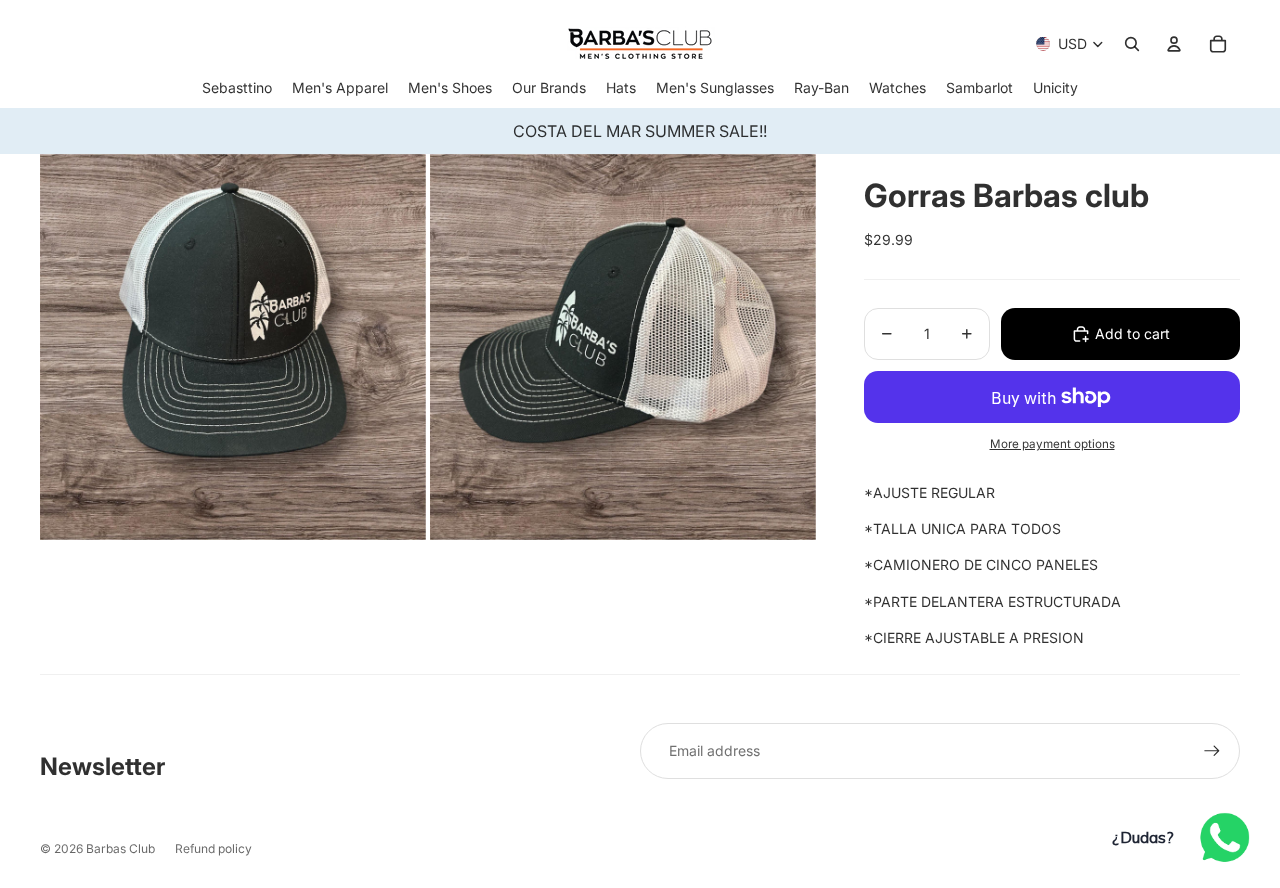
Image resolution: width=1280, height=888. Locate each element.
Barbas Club (120, 848)
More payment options (1052, 444)
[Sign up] (1212, 751)
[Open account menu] (1174, 44)
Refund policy (213, 848)
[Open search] (1132, 44)
